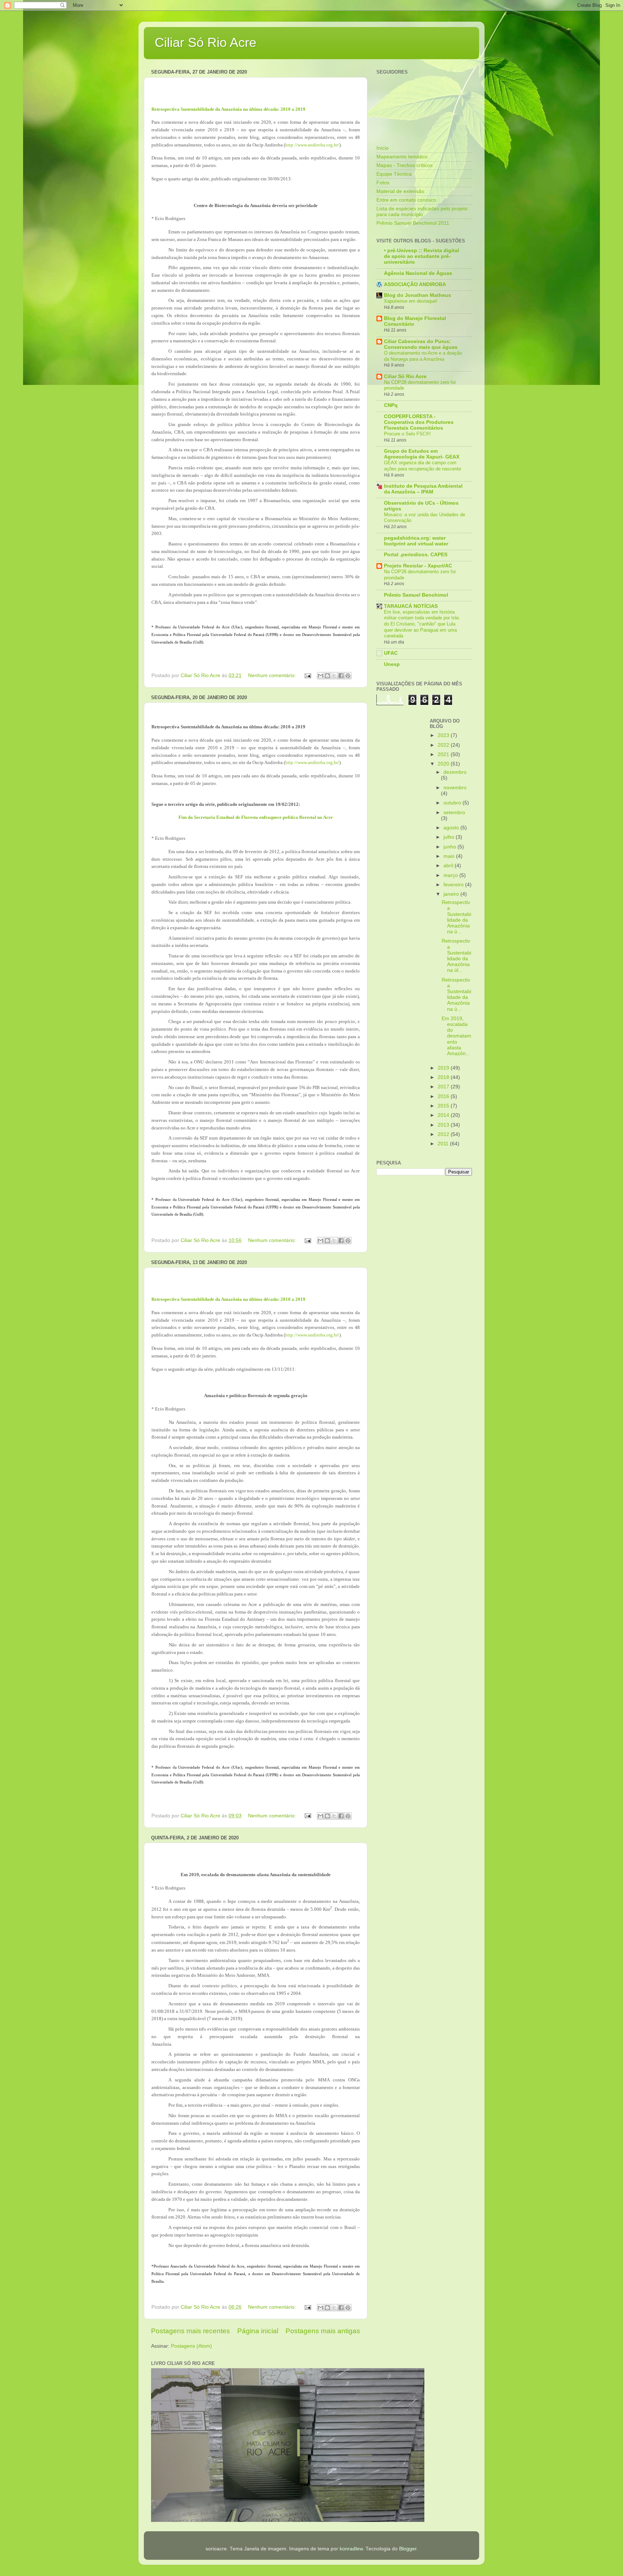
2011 (444, 1144)
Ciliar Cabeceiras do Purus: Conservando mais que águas (421, 344)
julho (450, 837)
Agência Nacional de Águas (418, 273)
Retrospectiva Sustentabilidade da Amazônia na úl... (456, 956)
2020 (444, 764)
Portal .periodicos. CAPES (416, 555)
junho (450, 847)
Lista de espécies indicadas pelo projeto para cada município (422, 212)
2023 (444, 735)
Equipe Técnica (394, 174)
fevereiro (454, 885)
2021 (444, 754)
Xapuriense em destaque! (411, 301)
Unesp (392, 664)
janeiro (452, 894)
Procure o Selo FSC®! (407, 434)
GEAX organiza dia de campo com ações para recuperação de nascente (423, 466)
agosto (452, 828)
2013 (444, 1125)
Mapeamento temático (402, 157)
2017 (444, 1087)
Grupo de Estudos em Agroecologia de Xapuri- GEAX (422, 454)
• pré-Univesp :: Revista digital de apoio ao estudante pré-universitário (421, 256)
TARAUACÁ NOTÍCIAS (411, 606)
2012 (444, 1134)
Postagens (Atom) (191, 2346)
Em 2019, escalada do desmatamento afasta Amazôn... (456, 1036)
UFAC (391, 653)
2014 (444, 1115)
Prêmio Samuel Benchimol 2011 (413, 223)
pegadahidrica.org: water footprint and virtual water (416, 541)
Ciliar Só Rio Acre (206, 42)
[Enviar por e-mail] (321, 676)
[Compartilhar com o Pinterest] (348, 676)
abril (449, 866)
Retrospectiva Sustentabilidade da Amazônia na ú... (456, 917)
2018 (444, 1077)
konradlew (351, 2549)
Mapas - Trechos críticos (405, 165)
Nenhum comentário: (273, 675)
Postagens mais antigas (323, 2331)
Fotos (383, 183)
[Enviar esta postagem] (307, 675)
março (451, 875)
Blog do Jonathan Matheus (417, 295)
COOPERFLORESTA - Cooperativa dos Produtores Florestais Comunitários (419, 422)
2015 (444, 1106)
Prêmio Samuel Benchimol (416, 595)
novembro (455, 788)
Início (383, 148)
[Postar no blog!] (327, 676)
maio (450, 856)
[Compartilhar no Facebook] (341, 676)
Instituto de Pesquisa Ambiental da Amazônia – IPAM (423, 489)
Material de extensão (400, 191)
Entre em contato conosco (406, 200)
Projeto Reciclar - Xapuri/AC (418, 566)
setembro (454, 813)
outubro (453, 803)
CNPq (391, 405)
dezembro (455, 772)
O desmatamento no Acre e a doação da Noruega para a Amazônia (423, 356)
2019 (444, 1068)
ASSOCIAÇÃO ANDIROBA (415, 284)
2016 (444, 1096)
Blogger (408, 2549)
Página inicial (258, 2331)
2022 (444, 745)
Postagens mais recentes (191, 2331)
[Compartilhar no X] (334, 676)
